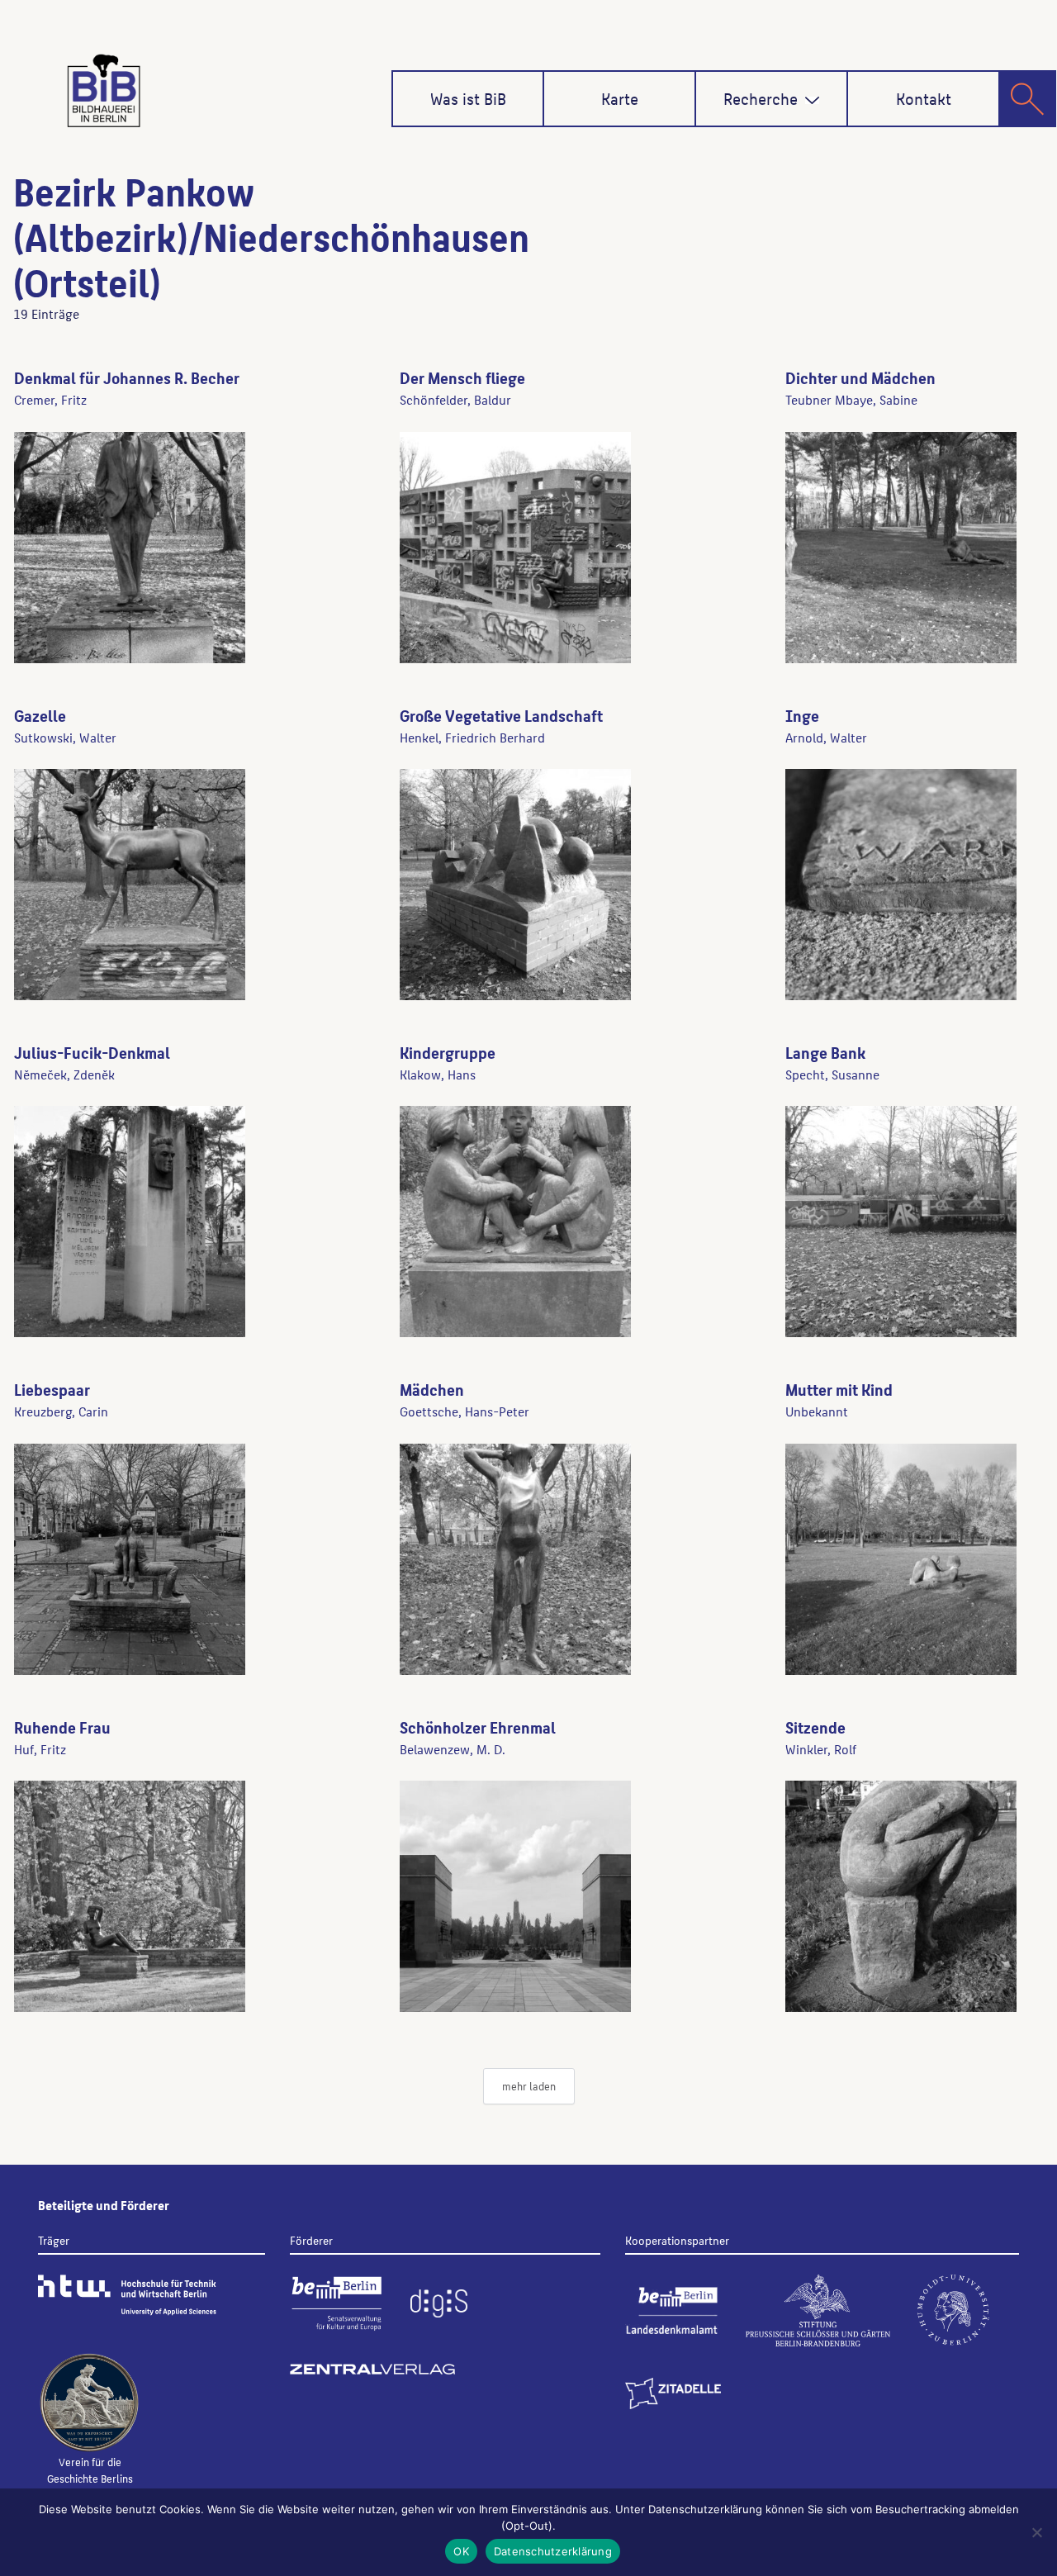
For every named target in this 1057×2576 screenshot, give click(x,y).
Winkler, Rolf (821, 1749)
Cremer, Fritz (50, 399)
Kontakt (924, 98)
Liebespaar (52, 1389)
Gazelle (40, 715)
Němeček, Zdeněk (64, 1074)
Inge (802, 715)
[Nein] (1036, 2532)
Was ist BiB (468, 98)
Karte (620, 98)
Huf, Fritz (40, 1749)
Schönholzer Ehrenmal (478, 1727)
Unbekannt (817, 1411)
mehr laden (529, 2086)
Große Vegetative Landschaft (501, 715)
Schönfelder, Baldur (455, 399)
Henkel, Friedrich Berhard (472, 737)
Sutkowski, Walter (65, 737)
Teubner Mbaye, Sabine (851, 399)
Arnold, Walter (826, 737)
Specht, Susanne (832, 1074)
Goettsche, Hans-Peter (465, 1411)
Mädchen (432, 1389)
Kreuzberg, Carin (61, 1411)
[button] (812, 100)
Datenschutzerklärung (553, 2551)
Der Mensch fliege (462, 377)
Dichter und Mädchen (860, 377)
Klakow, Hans (438, 1074)
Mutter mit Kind (839, 1389)
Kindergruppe (448, 1052)
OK (461, 2551)
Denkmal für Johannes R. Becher (127, 377)
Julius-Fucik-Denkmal (92, 1052)
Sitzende (815, 1727)
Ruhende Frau (62, 1727)
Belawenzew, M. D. (453, 1749)
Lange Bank (825, 1052)
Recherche (761, 98)
